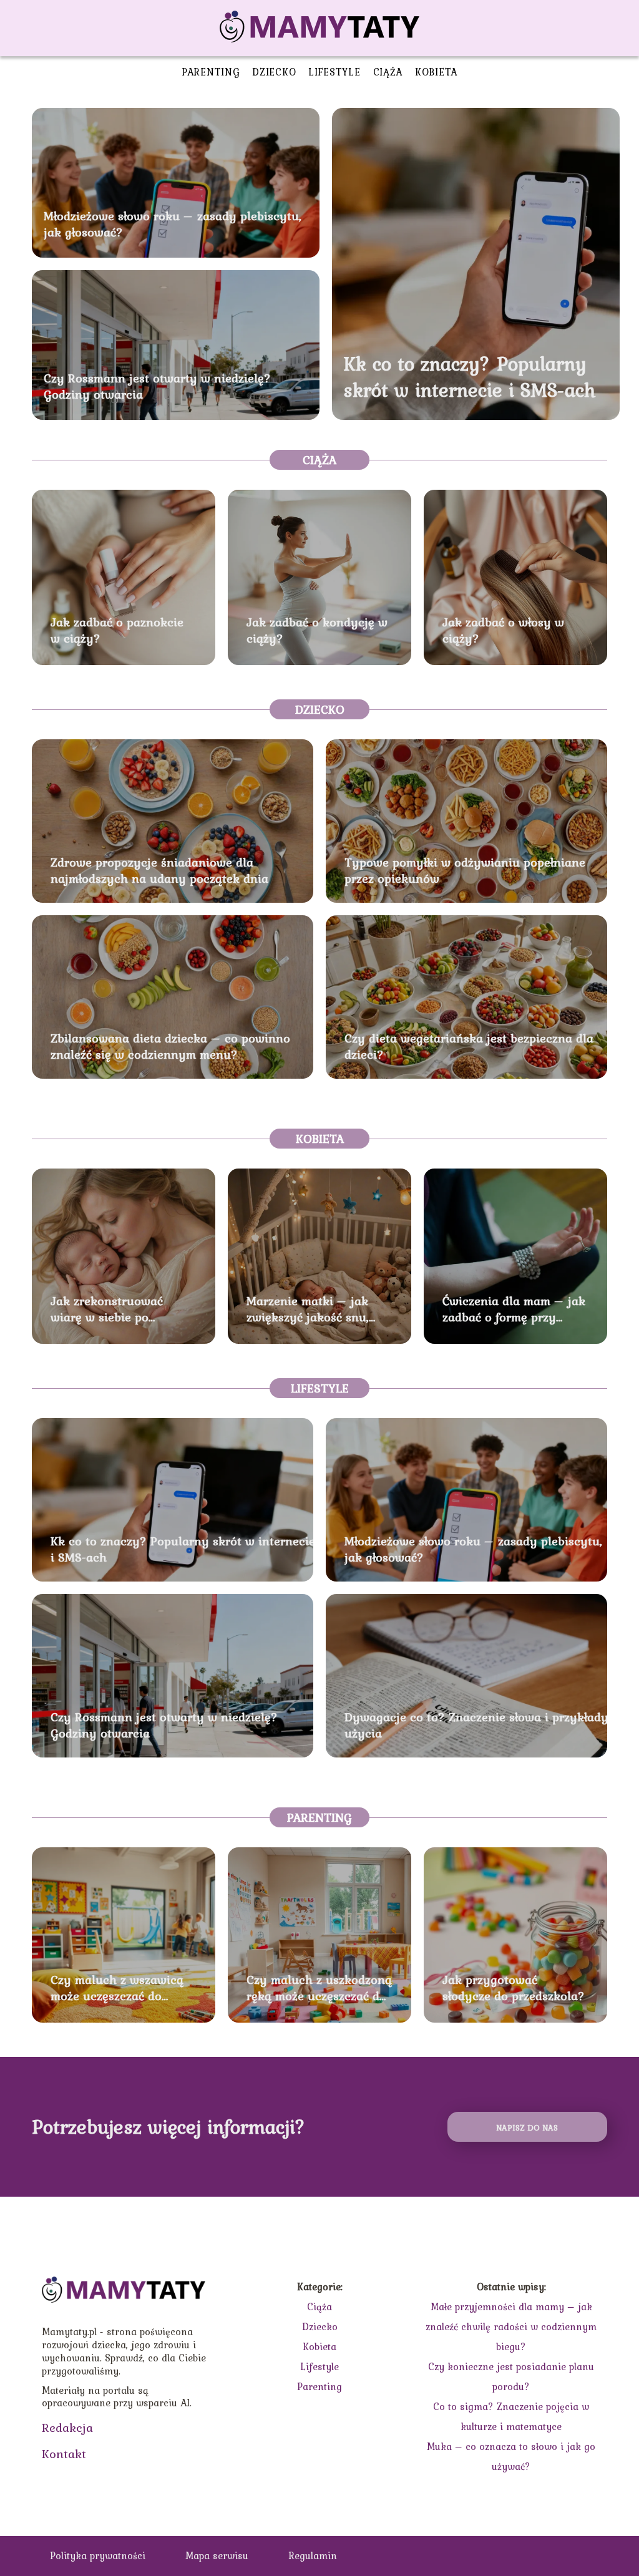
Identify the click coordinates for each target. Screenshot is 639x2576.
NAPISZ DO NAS (527, 2127)
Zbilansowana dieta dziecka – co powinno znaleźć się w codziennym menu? (170, 1046)
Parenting (211, 72)
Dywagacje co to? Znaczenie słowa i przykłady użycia (476, 1725)
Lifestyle (334, 72)
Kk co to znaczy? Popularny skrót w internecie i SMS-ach (469, 377)
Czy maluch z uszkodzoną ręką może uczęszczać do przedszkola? (319, 1988)
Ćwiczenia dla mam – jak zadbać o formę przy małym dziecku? (514, 1309)
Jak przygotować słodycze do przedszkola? (514, 1988)
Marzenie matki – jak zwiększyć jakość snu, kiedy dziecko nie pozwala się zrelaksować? (319, 1309)
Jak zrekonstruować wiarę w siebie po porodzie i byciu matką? (119, 1309)
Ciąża (388, 72)
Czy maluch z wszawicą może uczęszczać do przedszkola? (117, 1988)
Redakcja (67, 2428)
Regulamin (313, 2555)
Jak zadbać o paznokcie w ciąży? (117, 630)
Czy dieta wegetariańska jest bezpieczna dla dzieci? (469, 1046)
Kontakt (64, 2454)
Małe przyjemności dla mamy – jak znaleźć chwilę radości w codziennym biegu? (511, 2326)
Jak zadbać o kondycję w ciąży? (317, 630)
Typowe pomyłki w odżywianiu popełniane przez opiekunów (465, 870)
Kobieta (436, 72)
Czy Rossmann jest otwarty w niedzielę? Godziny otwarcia (157, 386)
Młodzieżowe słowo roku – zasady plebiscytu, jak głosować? (173, 224)
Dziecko (274, 72)
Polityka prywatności (98, 2555)
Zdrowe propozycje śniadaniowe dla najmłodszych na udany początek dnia (159, 870)
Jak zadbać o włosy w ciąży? (503, 630)
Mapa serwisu (217, 2555)
